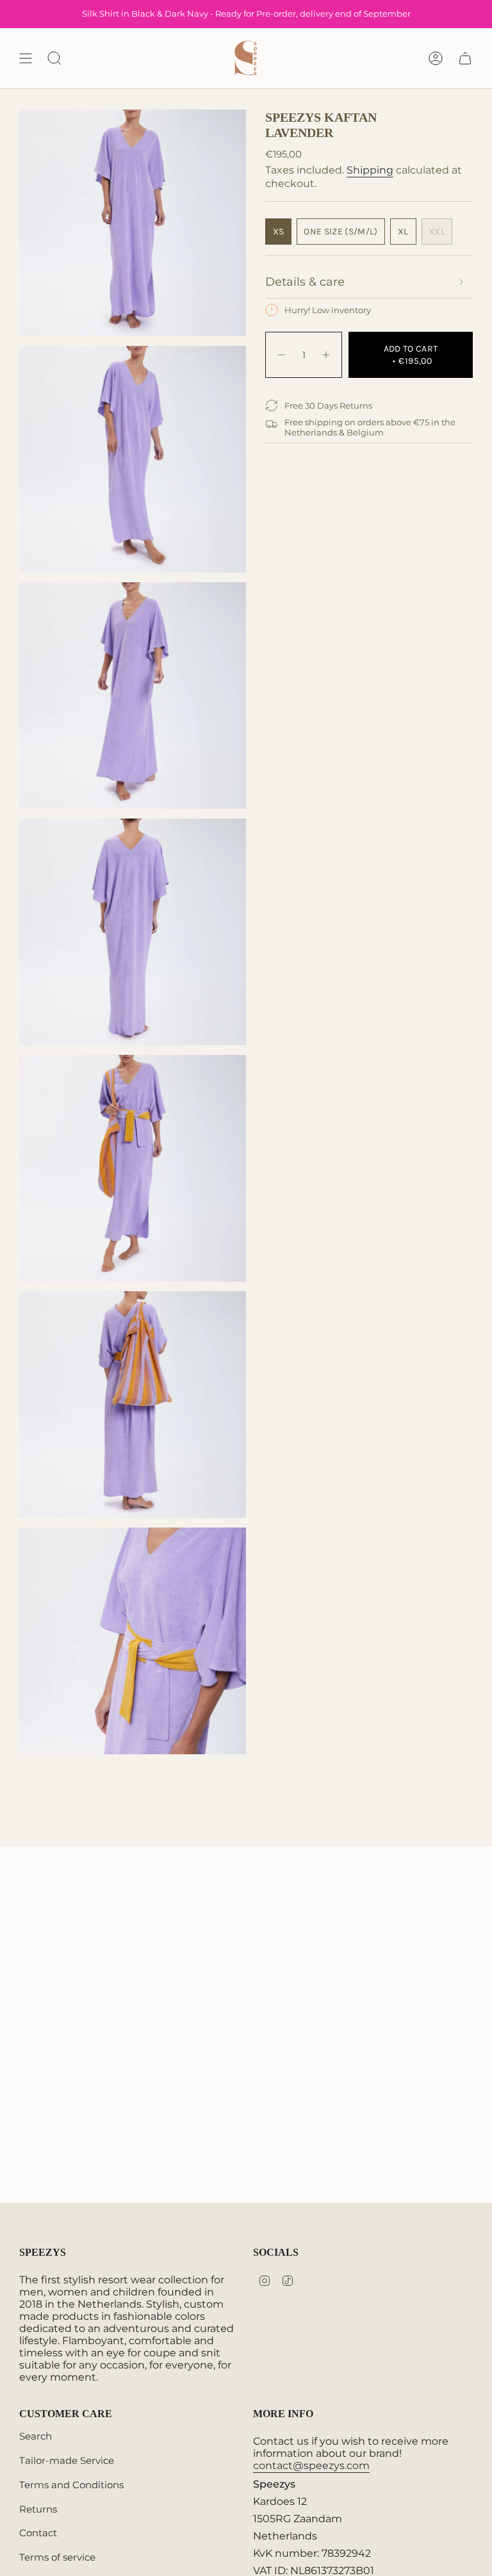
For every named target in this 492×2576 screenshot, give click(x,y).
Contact (38, 2533)
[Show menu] (26, 58)
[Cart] (465, 58)
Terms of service (57, 2557)
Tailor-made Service (67, 2460)
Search (36, 2436)
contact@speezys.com (311, 2466)
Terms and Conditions (71, 2485)
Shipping (370, 170)
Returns (38, 2509)
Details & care (305, 282)
